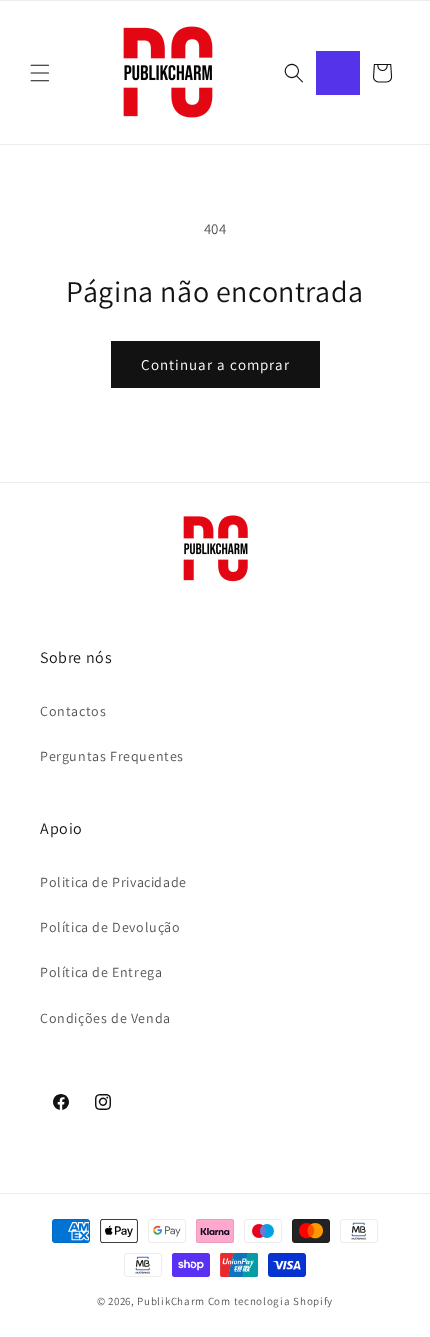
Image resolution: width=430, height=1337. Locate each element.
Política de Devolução (110, 927)
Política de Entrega (101, 972)
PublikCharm (171, 1301)
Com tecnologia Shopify (270, 1301)
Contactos (73, 711)
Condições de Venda (105, 1018)
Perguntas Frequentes (112, 756)
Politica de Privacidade (113, 882)
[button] (40, 73)
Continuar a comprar (215, 364)
